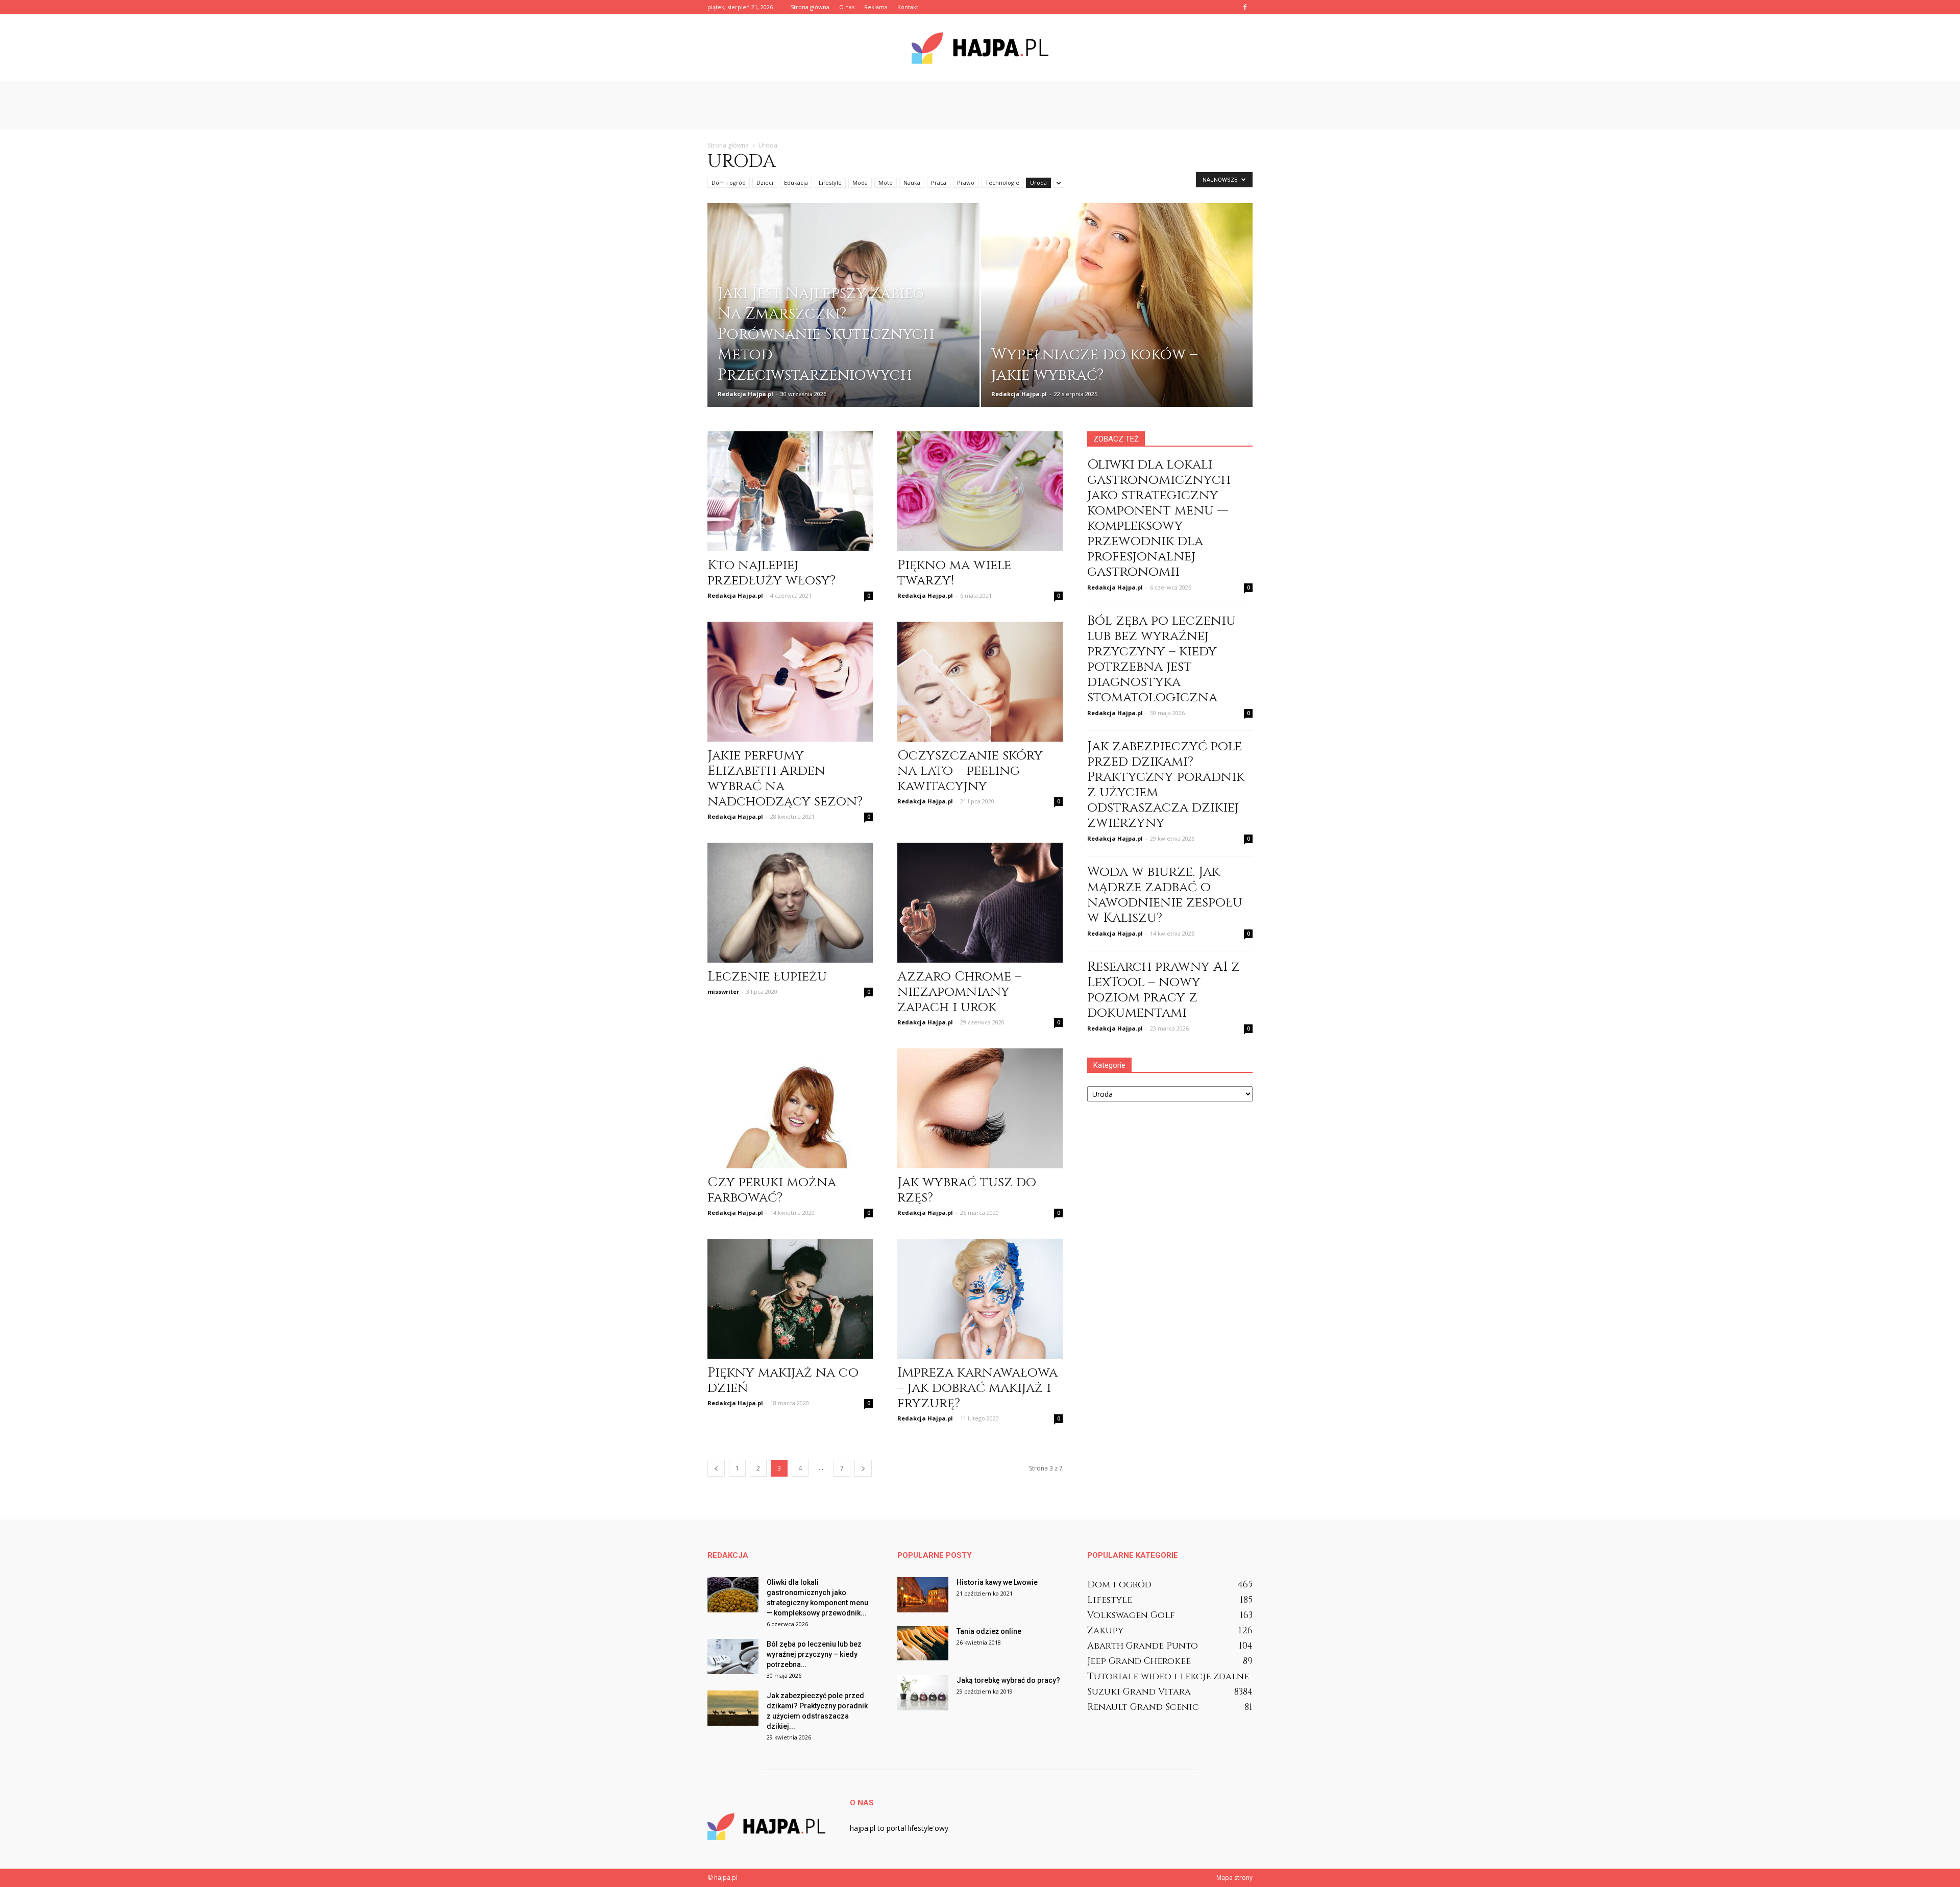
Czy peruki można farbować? (772, 1190)
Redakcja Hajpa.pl (745, 394)
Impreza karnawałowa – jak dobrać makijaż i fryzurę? (977, 1388)
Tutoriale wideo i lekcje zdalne (1168, 1676)
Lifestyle (830, 182)
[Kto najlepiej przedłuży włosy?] (790, 491)
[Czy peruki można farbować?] (790, 1108)
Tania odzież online (989, 1631)
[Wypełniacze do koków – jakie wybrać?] (1117, 312)
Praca (939, 182)
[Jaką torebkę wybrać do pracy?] (923, 1693)
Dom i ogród (729, 182)
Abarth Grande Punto (1143, 1646)
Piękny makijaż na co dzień (783, 1380)
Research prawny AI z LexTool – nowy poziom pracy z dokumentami (1163, 990)
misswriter (723, 991)
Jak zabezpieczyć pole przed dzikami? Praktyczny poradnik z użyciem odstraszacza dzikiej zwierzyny (1166, 785)
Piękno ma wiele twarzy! (954, 573)
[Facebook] (1245, 7)
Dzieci (765, 182)
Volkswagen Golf (1131, 1615)
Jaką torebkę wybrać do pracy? (1008, 1680)
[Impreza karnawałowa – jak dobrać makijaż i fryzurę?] (980, 1299)
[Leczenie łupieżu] (790, 903)
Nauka (912, 182)
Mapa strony (1234, 1878)
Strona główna (810, 7)
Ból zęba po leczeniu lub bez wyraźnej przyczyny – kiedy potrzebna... (814, 1654)
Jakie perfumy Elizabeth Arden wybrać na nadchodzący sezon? (785, 779)
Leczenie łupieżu (767, 977)
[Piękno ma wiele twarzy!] (980, 491)
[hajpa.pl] (980, 48)
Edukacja (796, 182)
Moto (886, 182)
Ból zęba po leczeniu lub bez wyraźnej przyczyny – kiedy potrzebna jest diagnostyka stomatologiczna (1161, 659)
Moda (860, 182)
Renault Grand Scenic (1143, 1707)
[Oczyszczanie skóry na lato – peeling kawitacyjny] (980, 682)
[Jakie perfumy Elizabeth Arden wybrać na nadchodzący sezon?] (790, 682)
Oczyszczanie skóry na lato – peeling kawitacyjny (970, 771)
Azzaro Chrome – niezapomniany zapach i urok (959, 992)
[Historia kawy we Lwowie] (923, 1595)
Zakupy (1105, 1631)
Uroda (1038, 182)
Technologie (1002, 182)
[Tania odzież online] (923, 1643)
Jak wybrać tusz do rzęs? (967, 1190)
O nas (847, 7)
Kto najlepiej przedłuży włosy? (771, 573)
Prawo (966, 182)
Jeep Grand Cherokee (1139, 1661)
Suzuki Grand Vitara (1139, 1692)
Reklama (876, 7)
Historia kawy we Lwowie (997, 1582)
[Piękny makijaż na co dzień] (790, 1299)
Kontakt (908, 7)
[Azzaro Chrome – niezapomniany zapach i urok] (980, 903)
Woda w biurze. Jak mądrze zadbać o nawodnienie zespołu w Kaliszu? (1165, 895)
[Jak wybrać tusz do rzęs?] (980, 1108)
